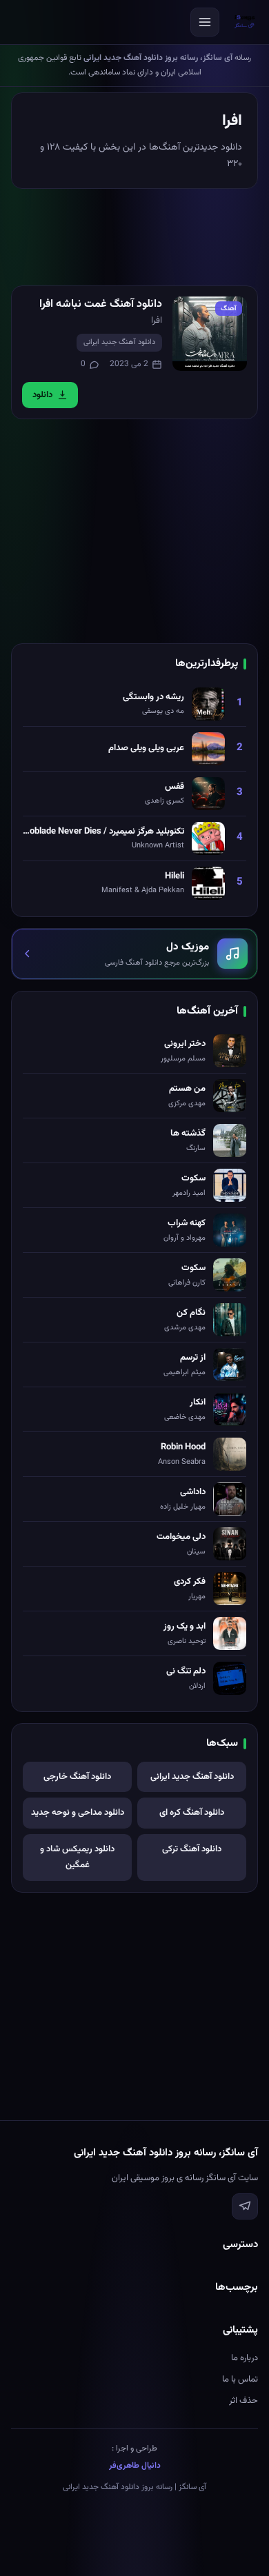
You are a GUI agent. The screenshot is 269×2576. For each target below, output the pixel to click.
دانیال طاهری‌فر (135, 2466)
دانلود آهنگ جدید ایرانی (119, 342)
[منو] (205, 22)
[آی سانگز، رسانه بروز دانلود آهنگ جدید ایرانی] (245, 22)
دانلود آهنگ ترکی (192, 1849)
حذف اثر (243, 2401)
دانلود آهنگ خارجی (77, 1777)
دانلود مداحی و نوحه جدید (78, 1813)
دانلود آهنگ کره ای (192, 1813)
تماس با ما (240, 2379)
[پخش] (210, 334)
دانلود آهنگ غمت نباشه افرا (101, 304)
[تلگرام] (245, 2206)
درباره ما (245, 2358)
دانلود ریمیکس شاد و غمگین (77, 1857)
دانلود (42, 395)
